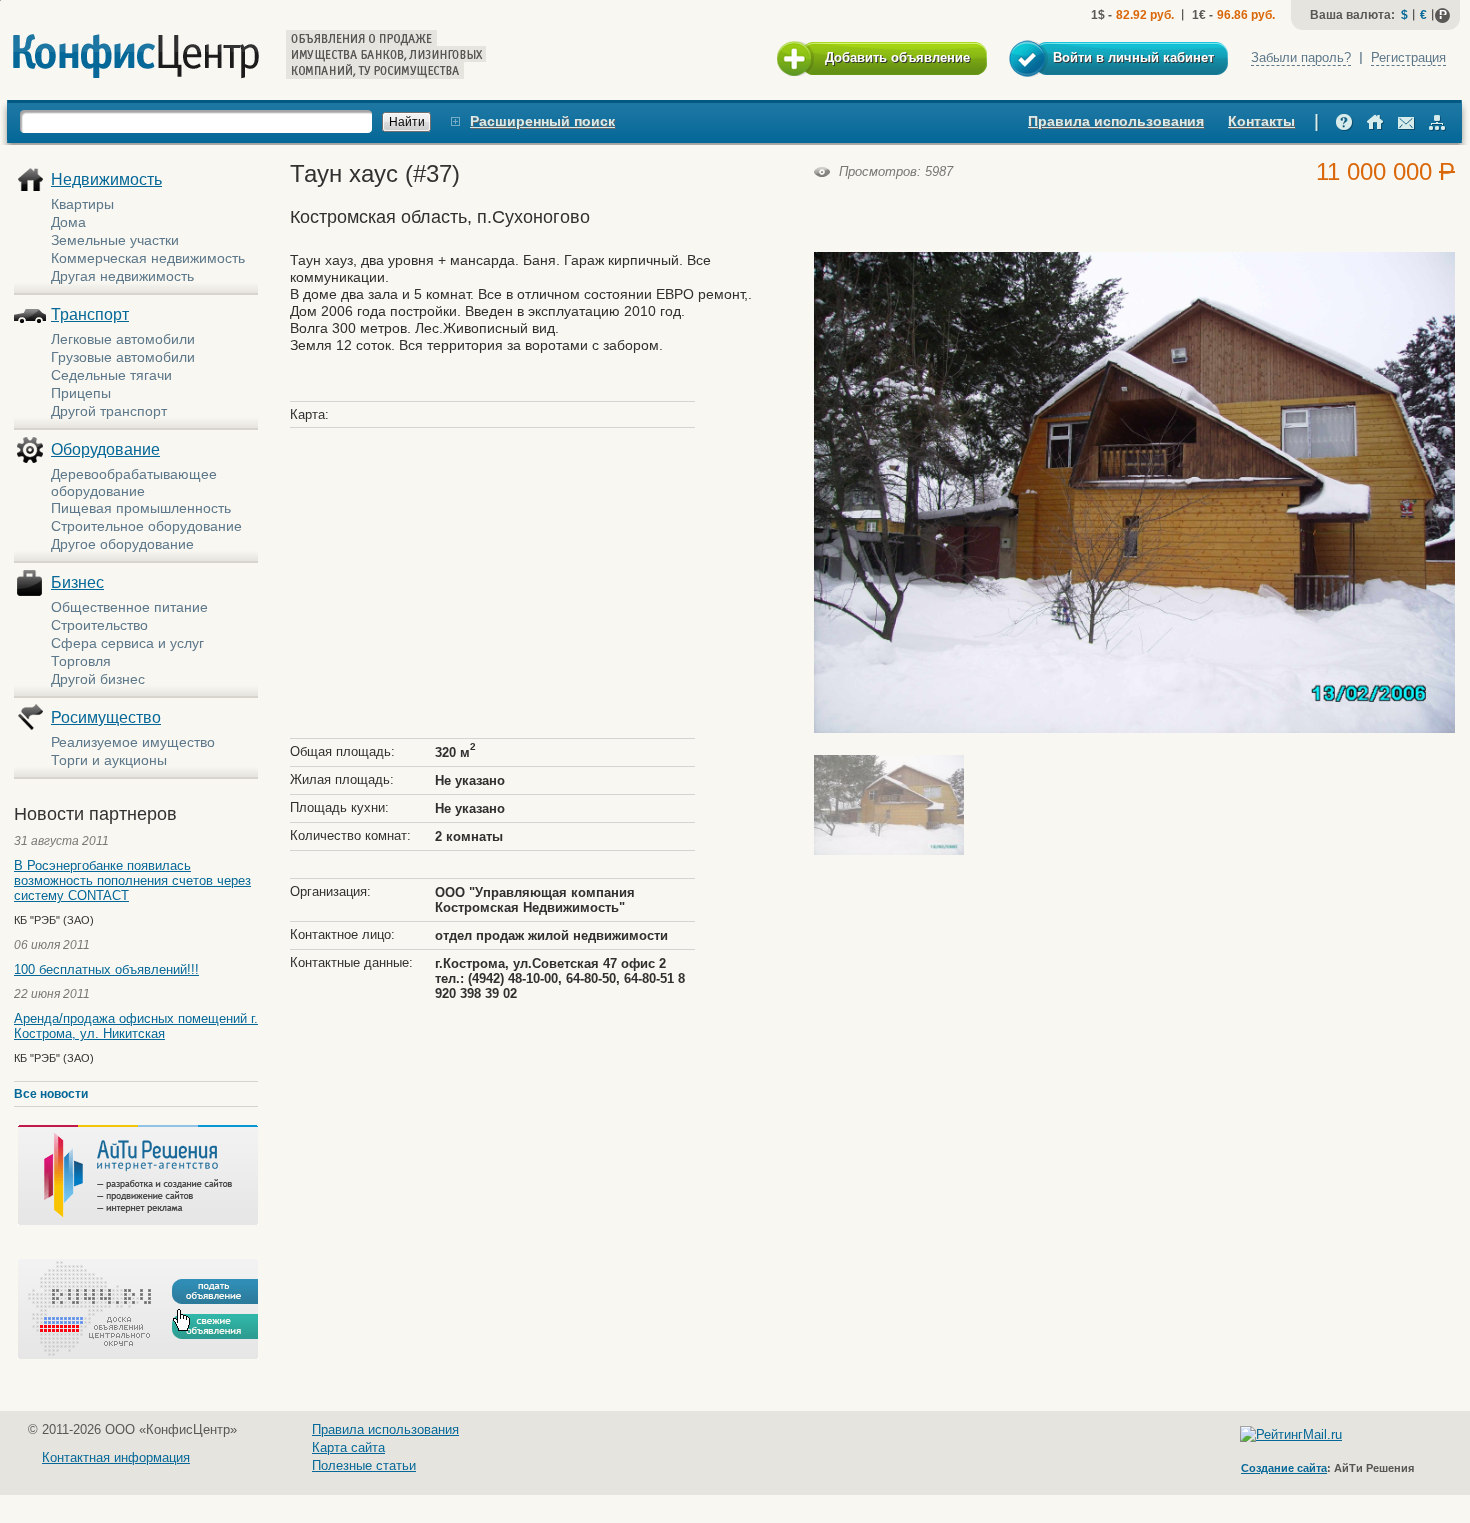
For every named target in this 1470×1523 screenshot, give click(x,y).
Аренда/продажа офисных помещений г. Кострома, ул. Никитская (136, 1026)
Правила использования (1116, 121)
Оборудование (105, 449)
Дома (68, 222)
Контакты (1261, 121)
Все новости (51, 1094)
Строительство (99, 625)
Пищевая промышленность (141, 508)
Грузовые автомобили (123, 357)
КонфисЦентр (136, 56)
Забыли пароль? (1301, 57)
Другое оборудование (122, 544)
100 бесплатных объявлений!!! (106, 969)
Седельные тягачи (111, 375)
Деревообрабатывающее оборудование (134, 482)
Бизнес (77, 582)
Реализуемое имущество (133, 742)
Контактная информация (116, 1457)
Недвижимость (106, 179)
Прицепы (81, 393)
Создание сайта (1284, 1468)
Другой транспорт (109, 411)
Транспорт (90, 314)
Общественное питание (129, 607)
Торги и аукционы (109, 760)
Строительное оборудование (146, 526)
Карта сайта (348, 1447)
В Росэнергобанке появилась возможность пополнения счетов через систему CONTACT (132, 880)
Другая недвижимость (122, 276)
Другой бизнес (98, 679)
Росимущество (106, 717)
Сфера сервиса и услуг (127, 643)
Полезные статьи (364, 1465)
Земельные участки (115, 240)
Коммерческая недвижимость (148, 258)
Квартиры (82, 204)
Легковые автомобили (123, 339)
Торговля (81, 661)
